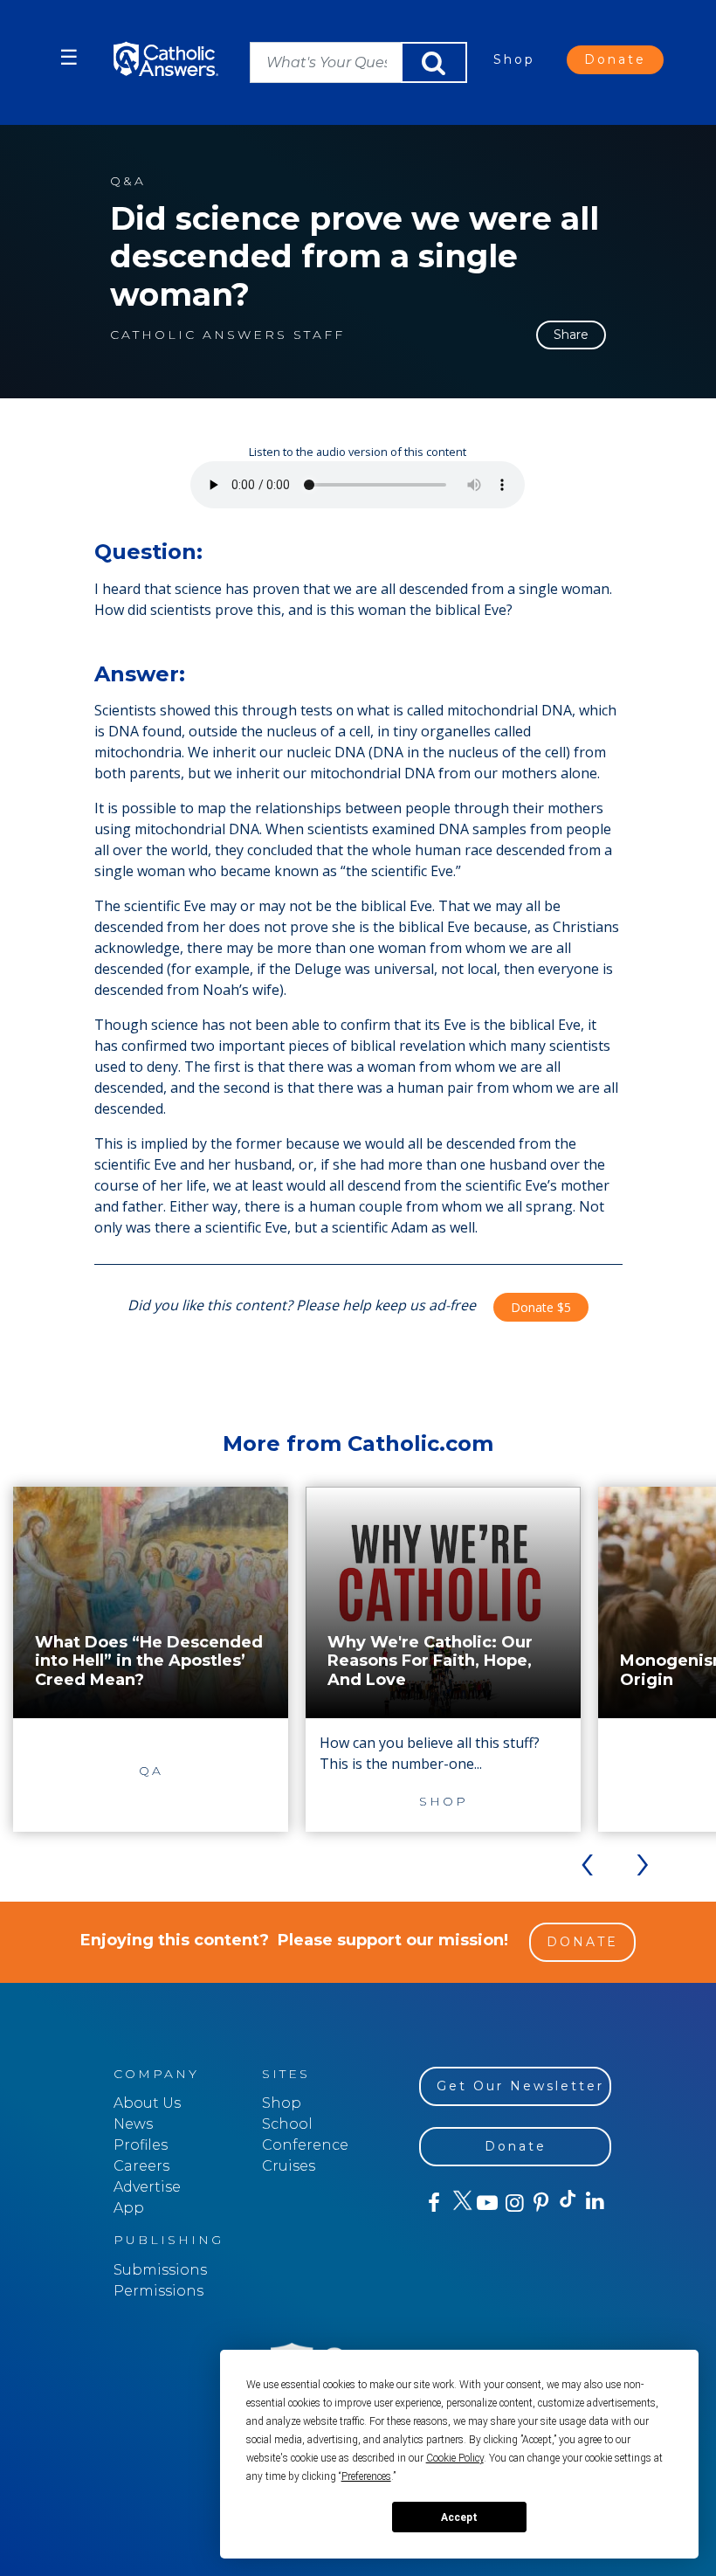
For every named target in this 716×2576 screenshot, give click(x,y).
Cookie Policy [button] (455, 2458)
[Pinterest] (540, 2203)
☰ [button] (69, 57)
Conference (305, 2145)
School (287, 2124)
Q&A (128, 181)
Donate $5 (541, 1307)
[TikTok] (567, 2203)
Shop (514, 59)
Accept (459, 2517)
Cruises (289, 2166)
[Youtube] (487, 2203)
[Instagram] (513, 2203)
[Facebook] (433, 2203)
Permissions (158, 2291)
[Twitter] (460, 2203)
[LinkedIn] (594, 2202)
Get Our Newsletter (520, 2086)
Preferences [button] (366, 2476)
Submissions (160, 2270)
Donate (615, 59)
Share (571, 335)
